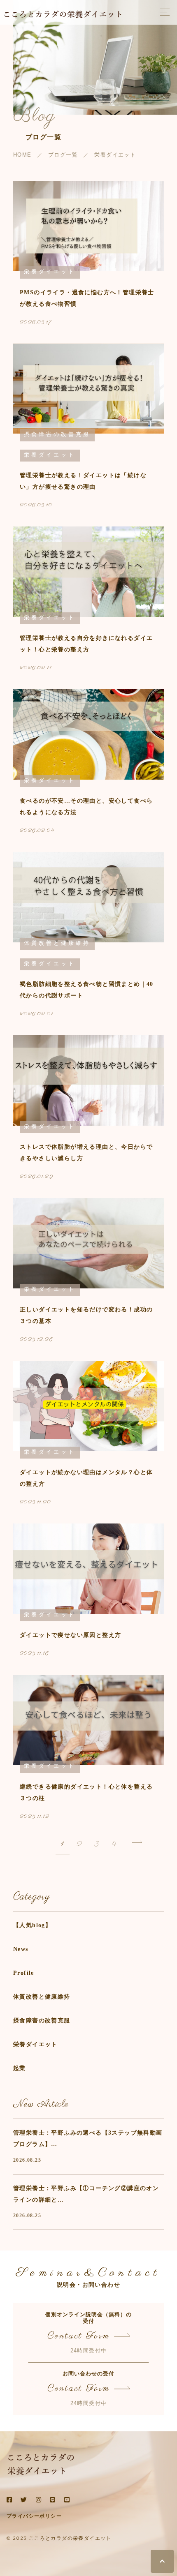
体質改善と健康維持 (42, 1997)
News (21, 1949)
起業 (20, 2068)
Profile (24, 1973)
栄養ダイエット (35, 2044)
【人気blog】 (32, 1925)
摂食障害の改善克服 (42, 2021)
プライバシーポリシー (34, 2516)
